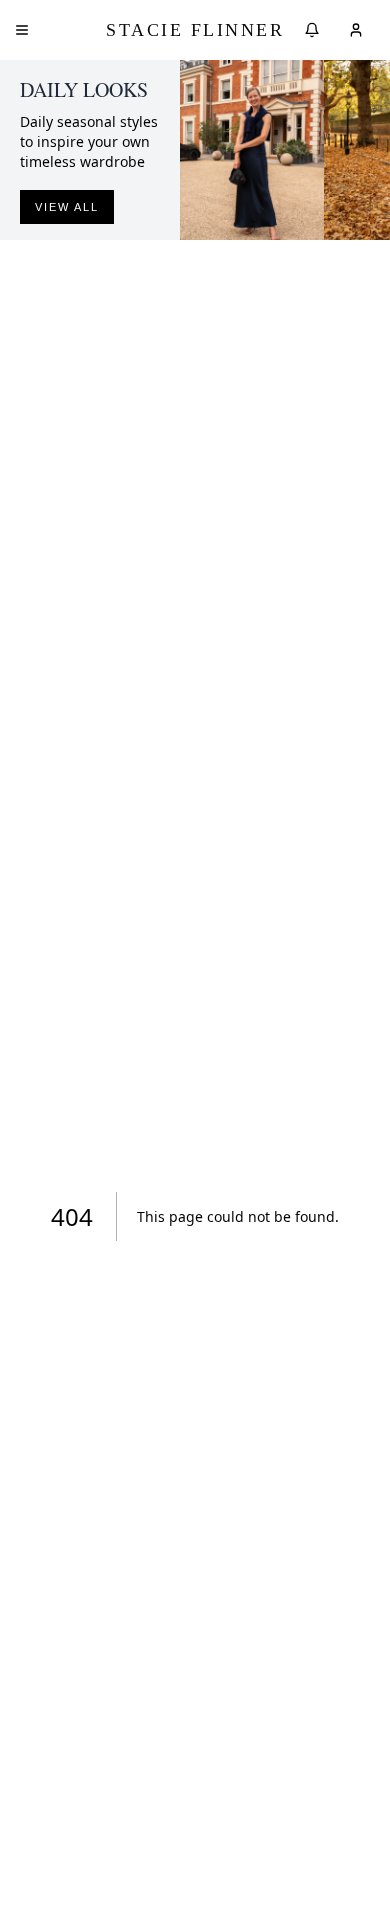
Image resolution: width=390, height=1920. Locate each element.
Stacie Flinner (195, 30)
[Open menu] (22, 30)
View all (67, 207)
